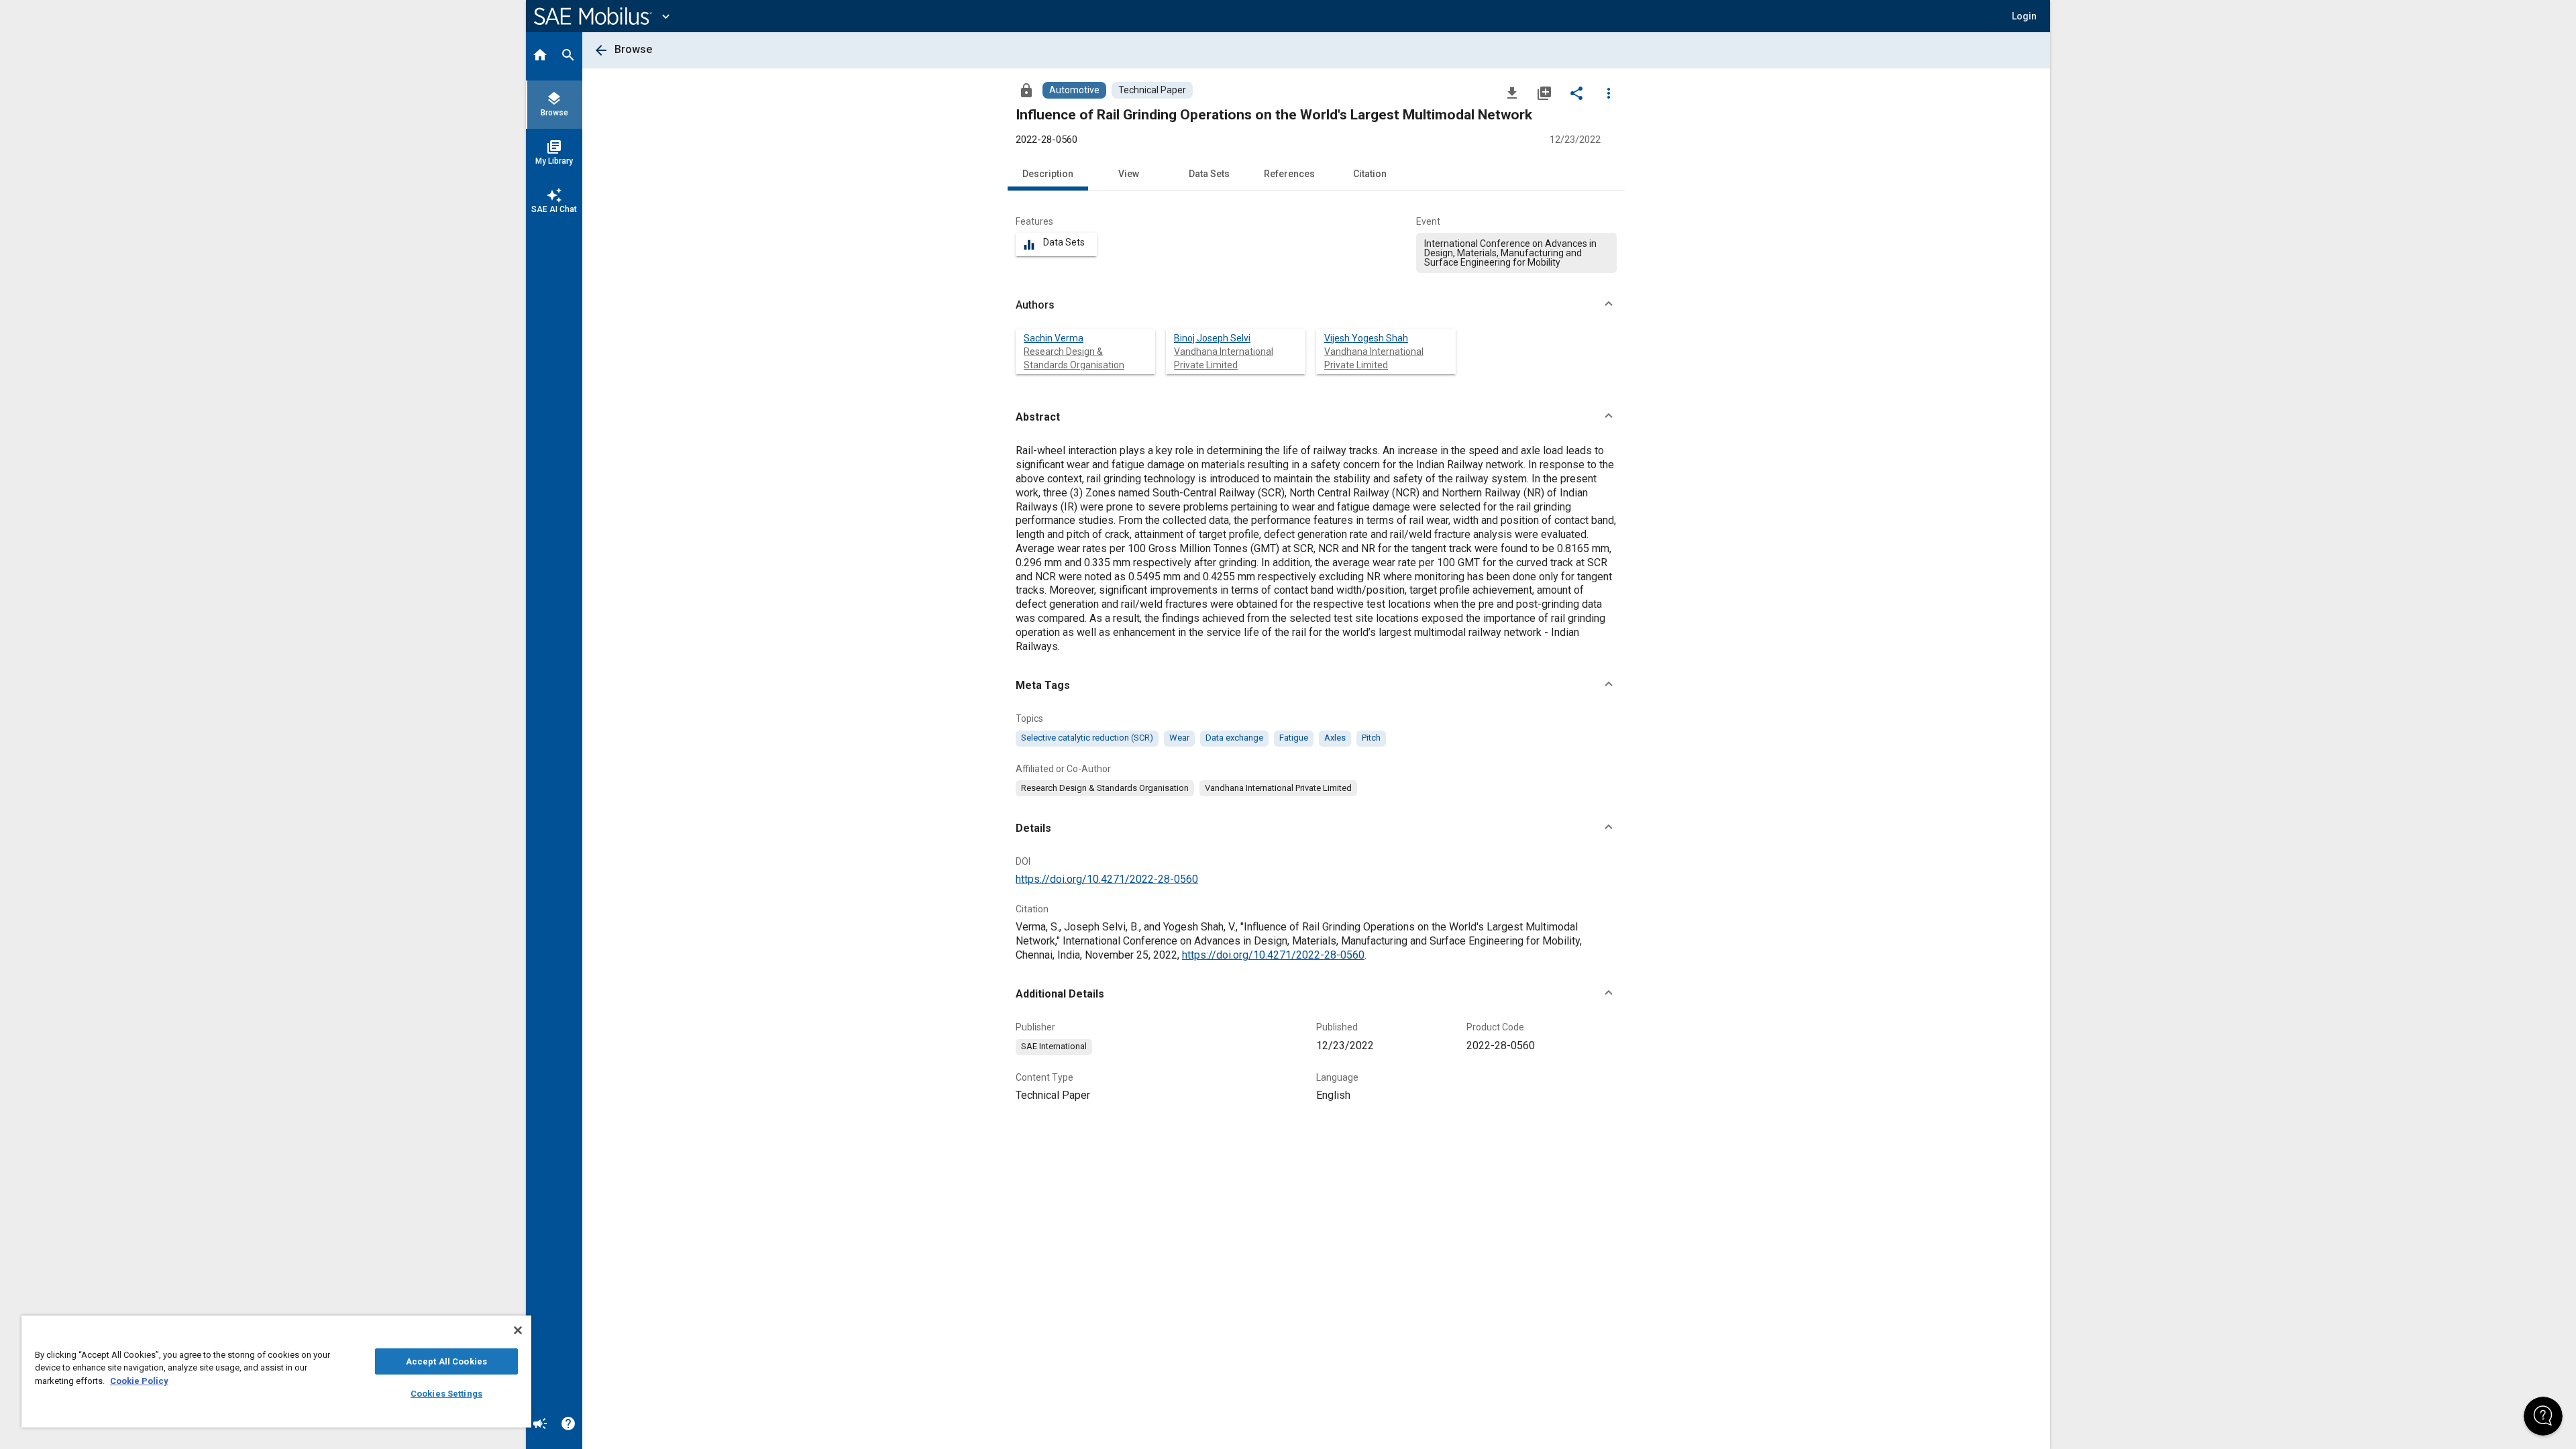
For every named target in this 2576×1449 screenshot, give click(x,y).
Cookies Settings (446, 1394)
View (1129, 174)
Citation (1370, 174)
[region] (276, 1372)
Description (1048, 174)
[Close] (518, 1330)
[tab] (540, 56)
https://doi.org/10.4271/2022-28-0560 (1107, 879)
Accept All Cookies (446, 1361)
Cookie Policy (139, 1381)
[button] (1316, 305)
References (1289, 174)
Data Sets (1209, 174)
